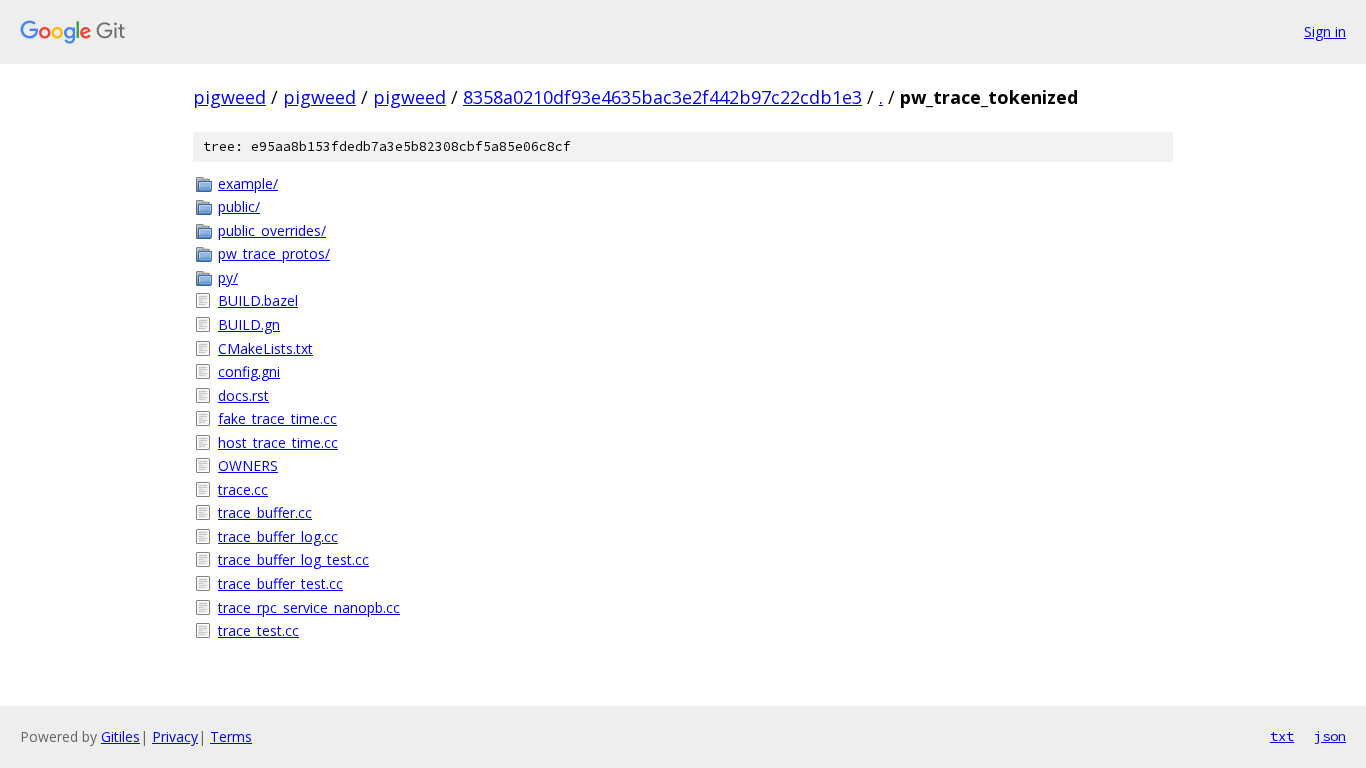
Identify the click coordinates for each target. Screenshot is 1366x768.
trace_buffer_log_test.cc (293, 559)
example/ (248, 183)
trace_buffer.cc (265, 512)
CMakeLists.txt (265, 348)
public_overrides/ (272, 230)
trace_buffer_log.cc (278, 536)
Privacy (175, 736)
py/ (228, 277)
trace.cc (243, 489)
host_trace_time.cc (278, 442)
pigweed (229, 97)
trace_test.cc (258, 630)
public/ (239, 206)
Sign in (1325, 31)
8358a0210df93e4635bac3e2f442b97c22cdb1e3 (662, 97)
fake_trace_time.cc (277, 418)
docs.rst (243, 395)
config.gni (249, 371)
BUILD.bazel (258, 300)
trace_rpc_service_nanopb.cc (309, 607)
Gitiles (120, 736)
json (1330, 736)
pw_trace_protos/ (274, 253)
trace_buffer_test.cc (280, 583)
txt (1282, 736)
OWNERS (248, 465)
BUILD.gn (249, 324)
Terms (231, 736)
